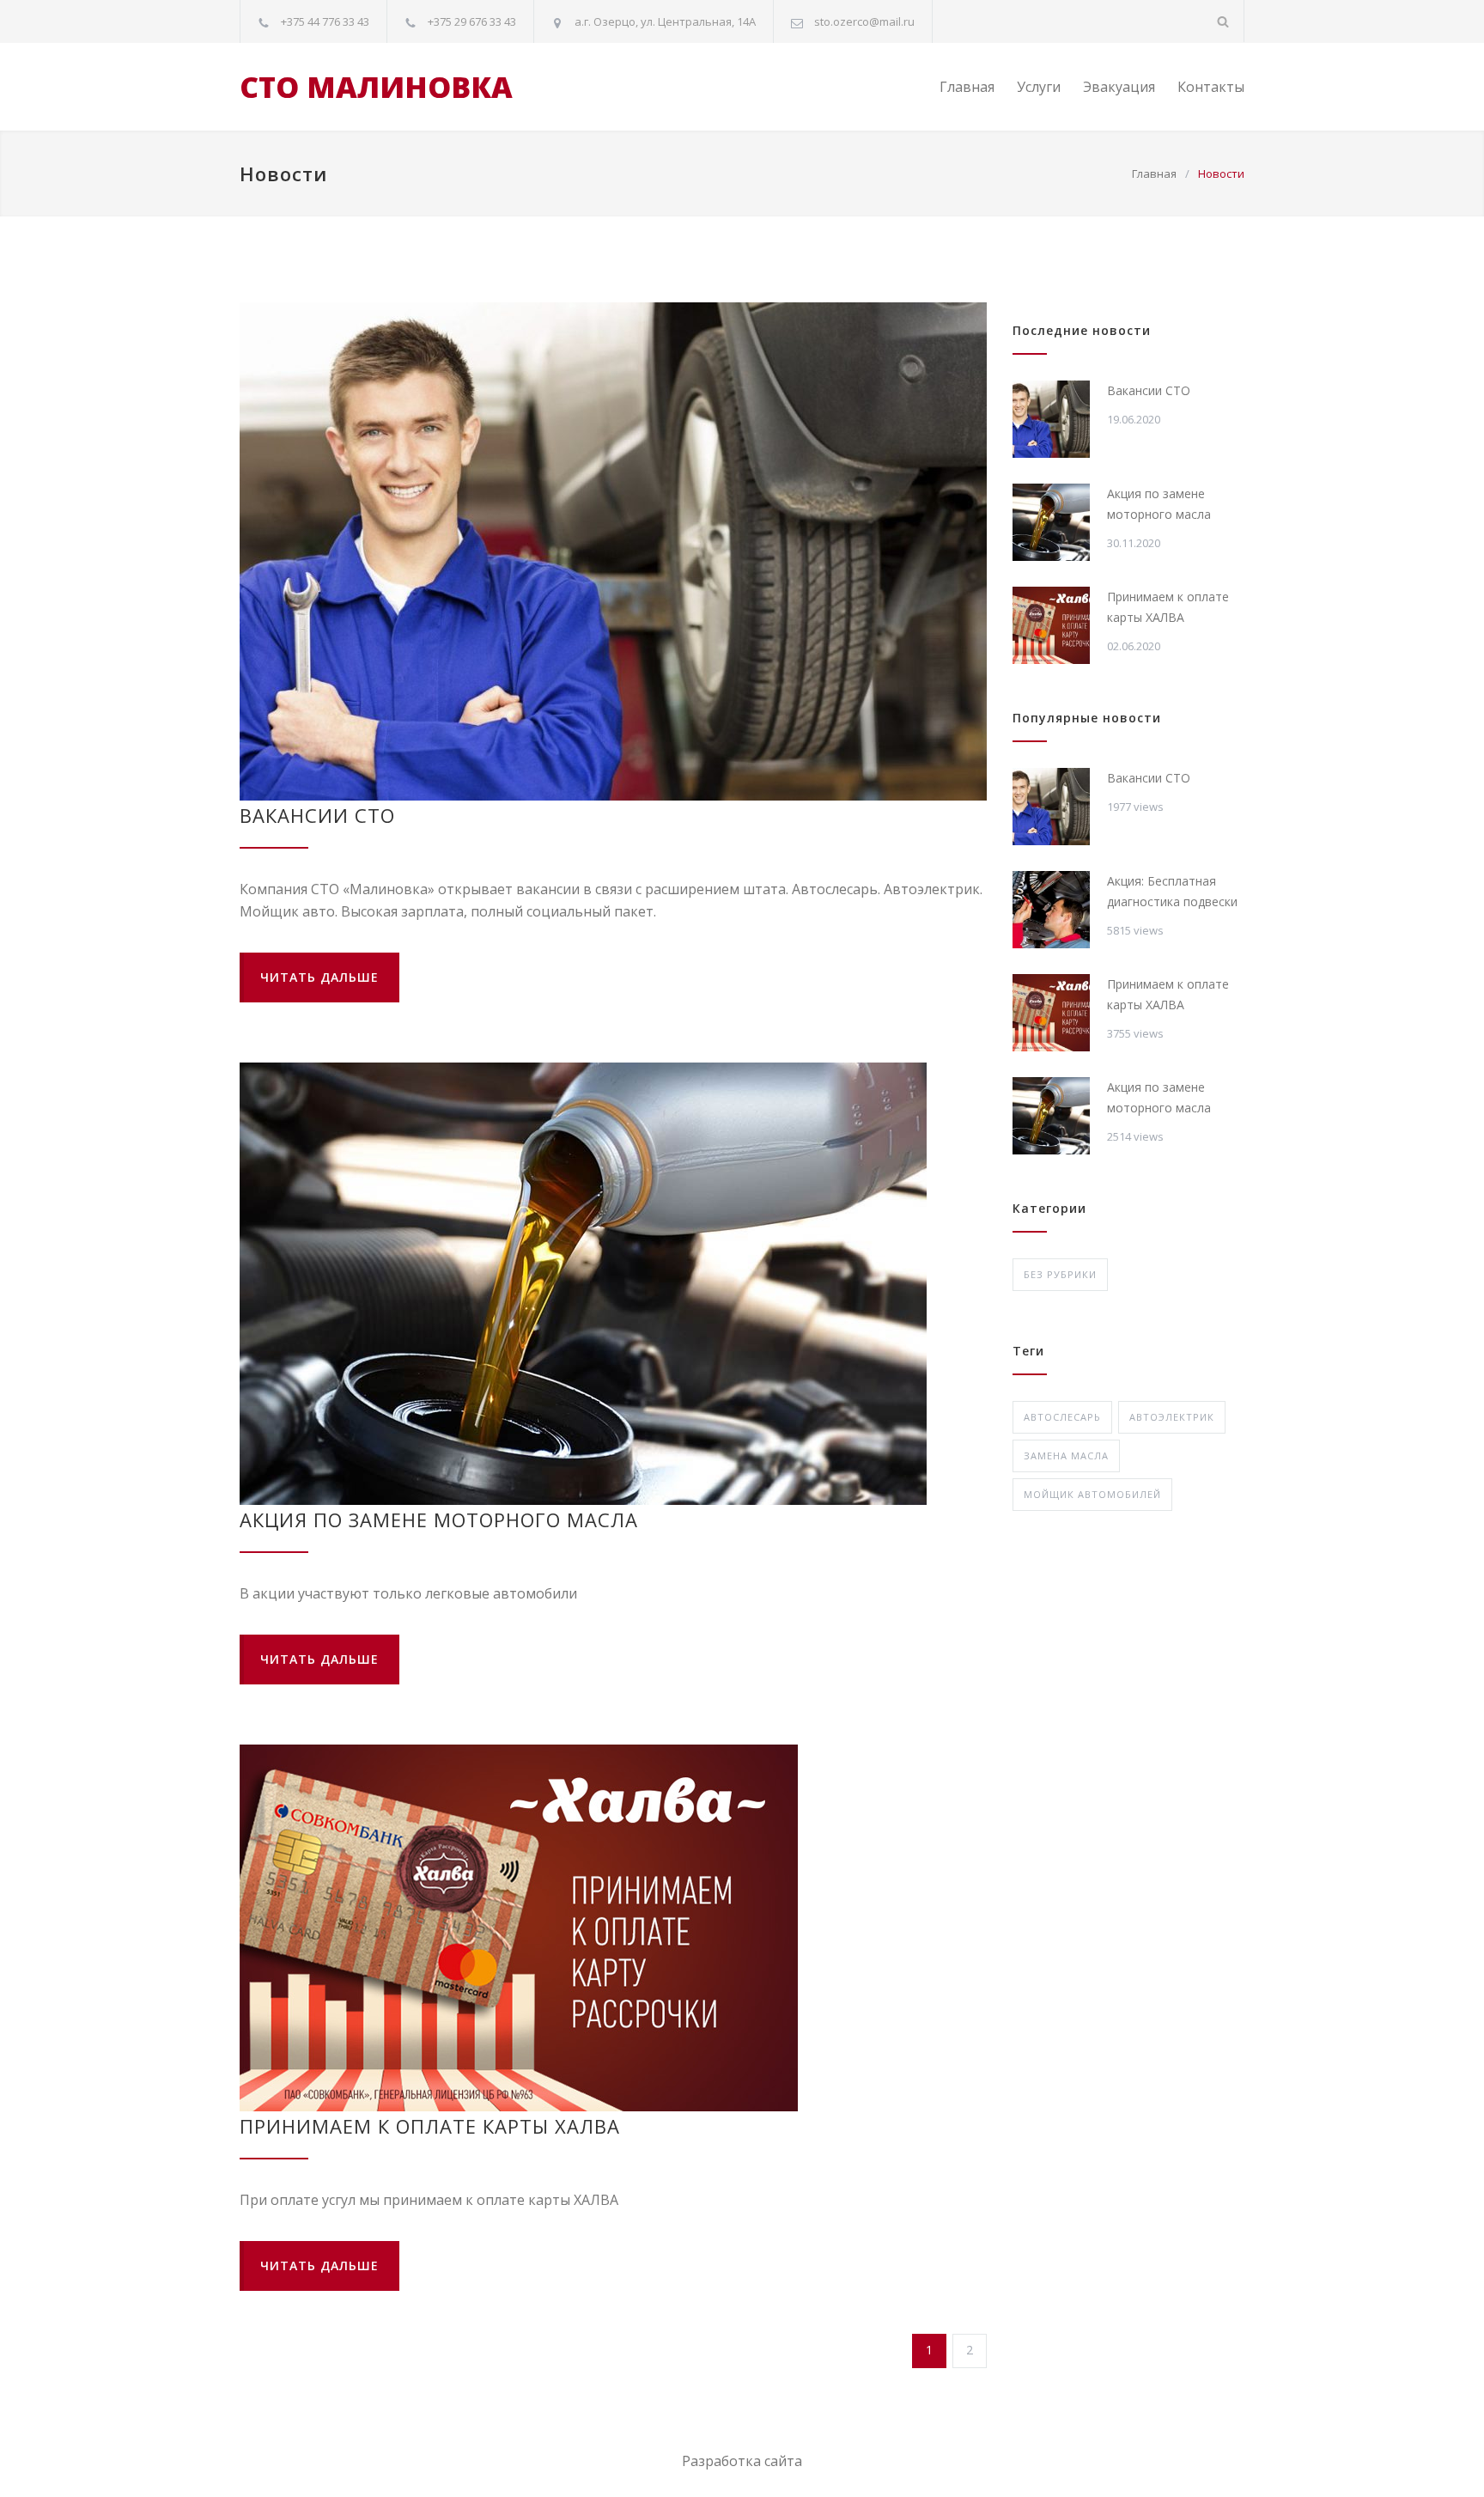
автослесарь (1062, 1417)
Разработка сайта (742, 2461)
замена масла (1066, 1456)
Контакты (1211, 87)
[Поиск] (1223, 21)
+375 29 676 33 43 (472, 21)
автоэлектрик (1172, 1417)
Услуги (1039, 87)
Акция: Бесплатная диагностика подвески (1172, 891)
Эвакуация (1119, 87)
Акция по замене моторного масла (439, 1520)
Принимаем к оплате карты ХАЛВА (430, 2126)
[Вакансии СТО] (613, 551)
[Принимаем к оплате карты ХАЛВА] (613, 1928)
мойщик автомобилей (1092, 1494)
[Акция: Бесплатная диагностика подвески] (1051, 910)
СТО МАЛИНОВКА (376, 87)
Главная (967, 87)
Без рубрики (1060, 1274)
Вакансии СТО (317, 815)
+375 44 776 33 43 (325, 21)
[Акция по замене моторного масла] (613, 1284)
